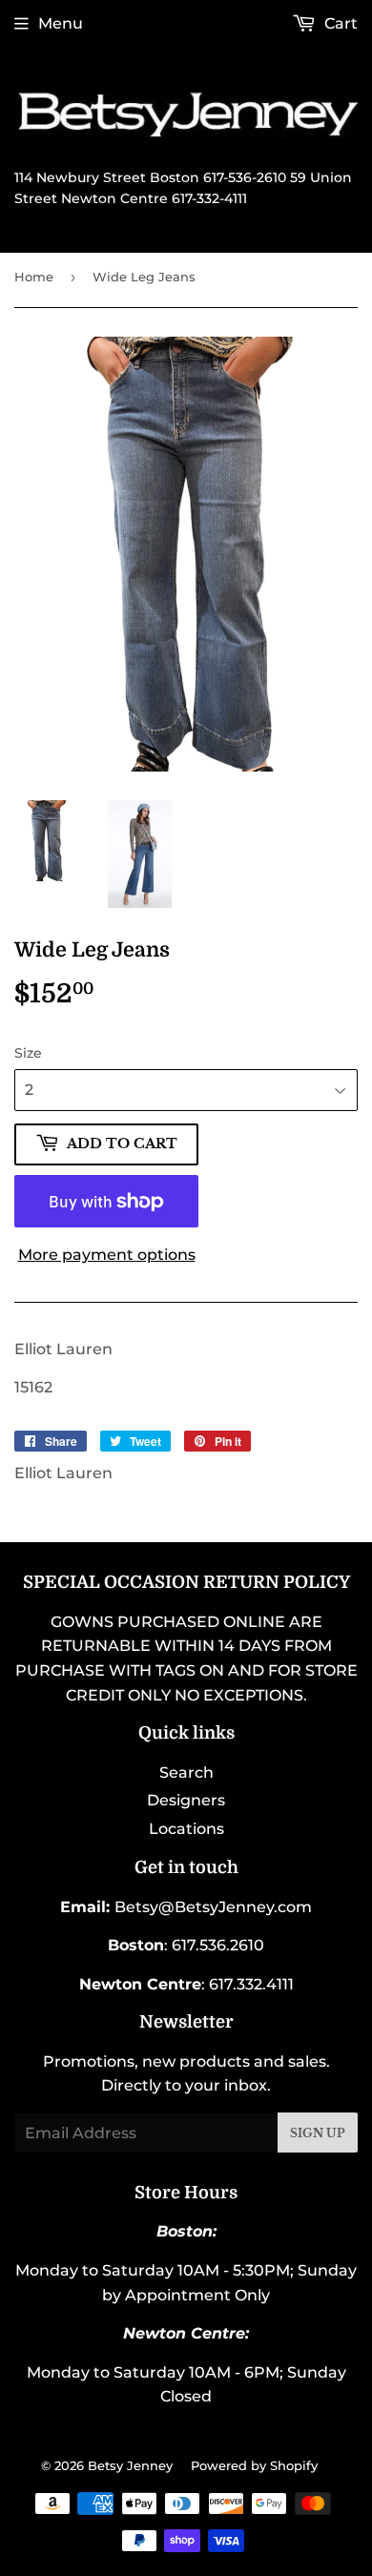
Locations (186, 1829)
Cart (339, 23)
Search (186, 1772)
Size (28, 1053)
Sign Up (318, 2133)
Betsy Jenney (130, 2465)
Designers (186, 1800)
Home (34, 277)
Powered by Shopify (254, 2465)
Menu (61, 23)
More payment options (107, 1255)
